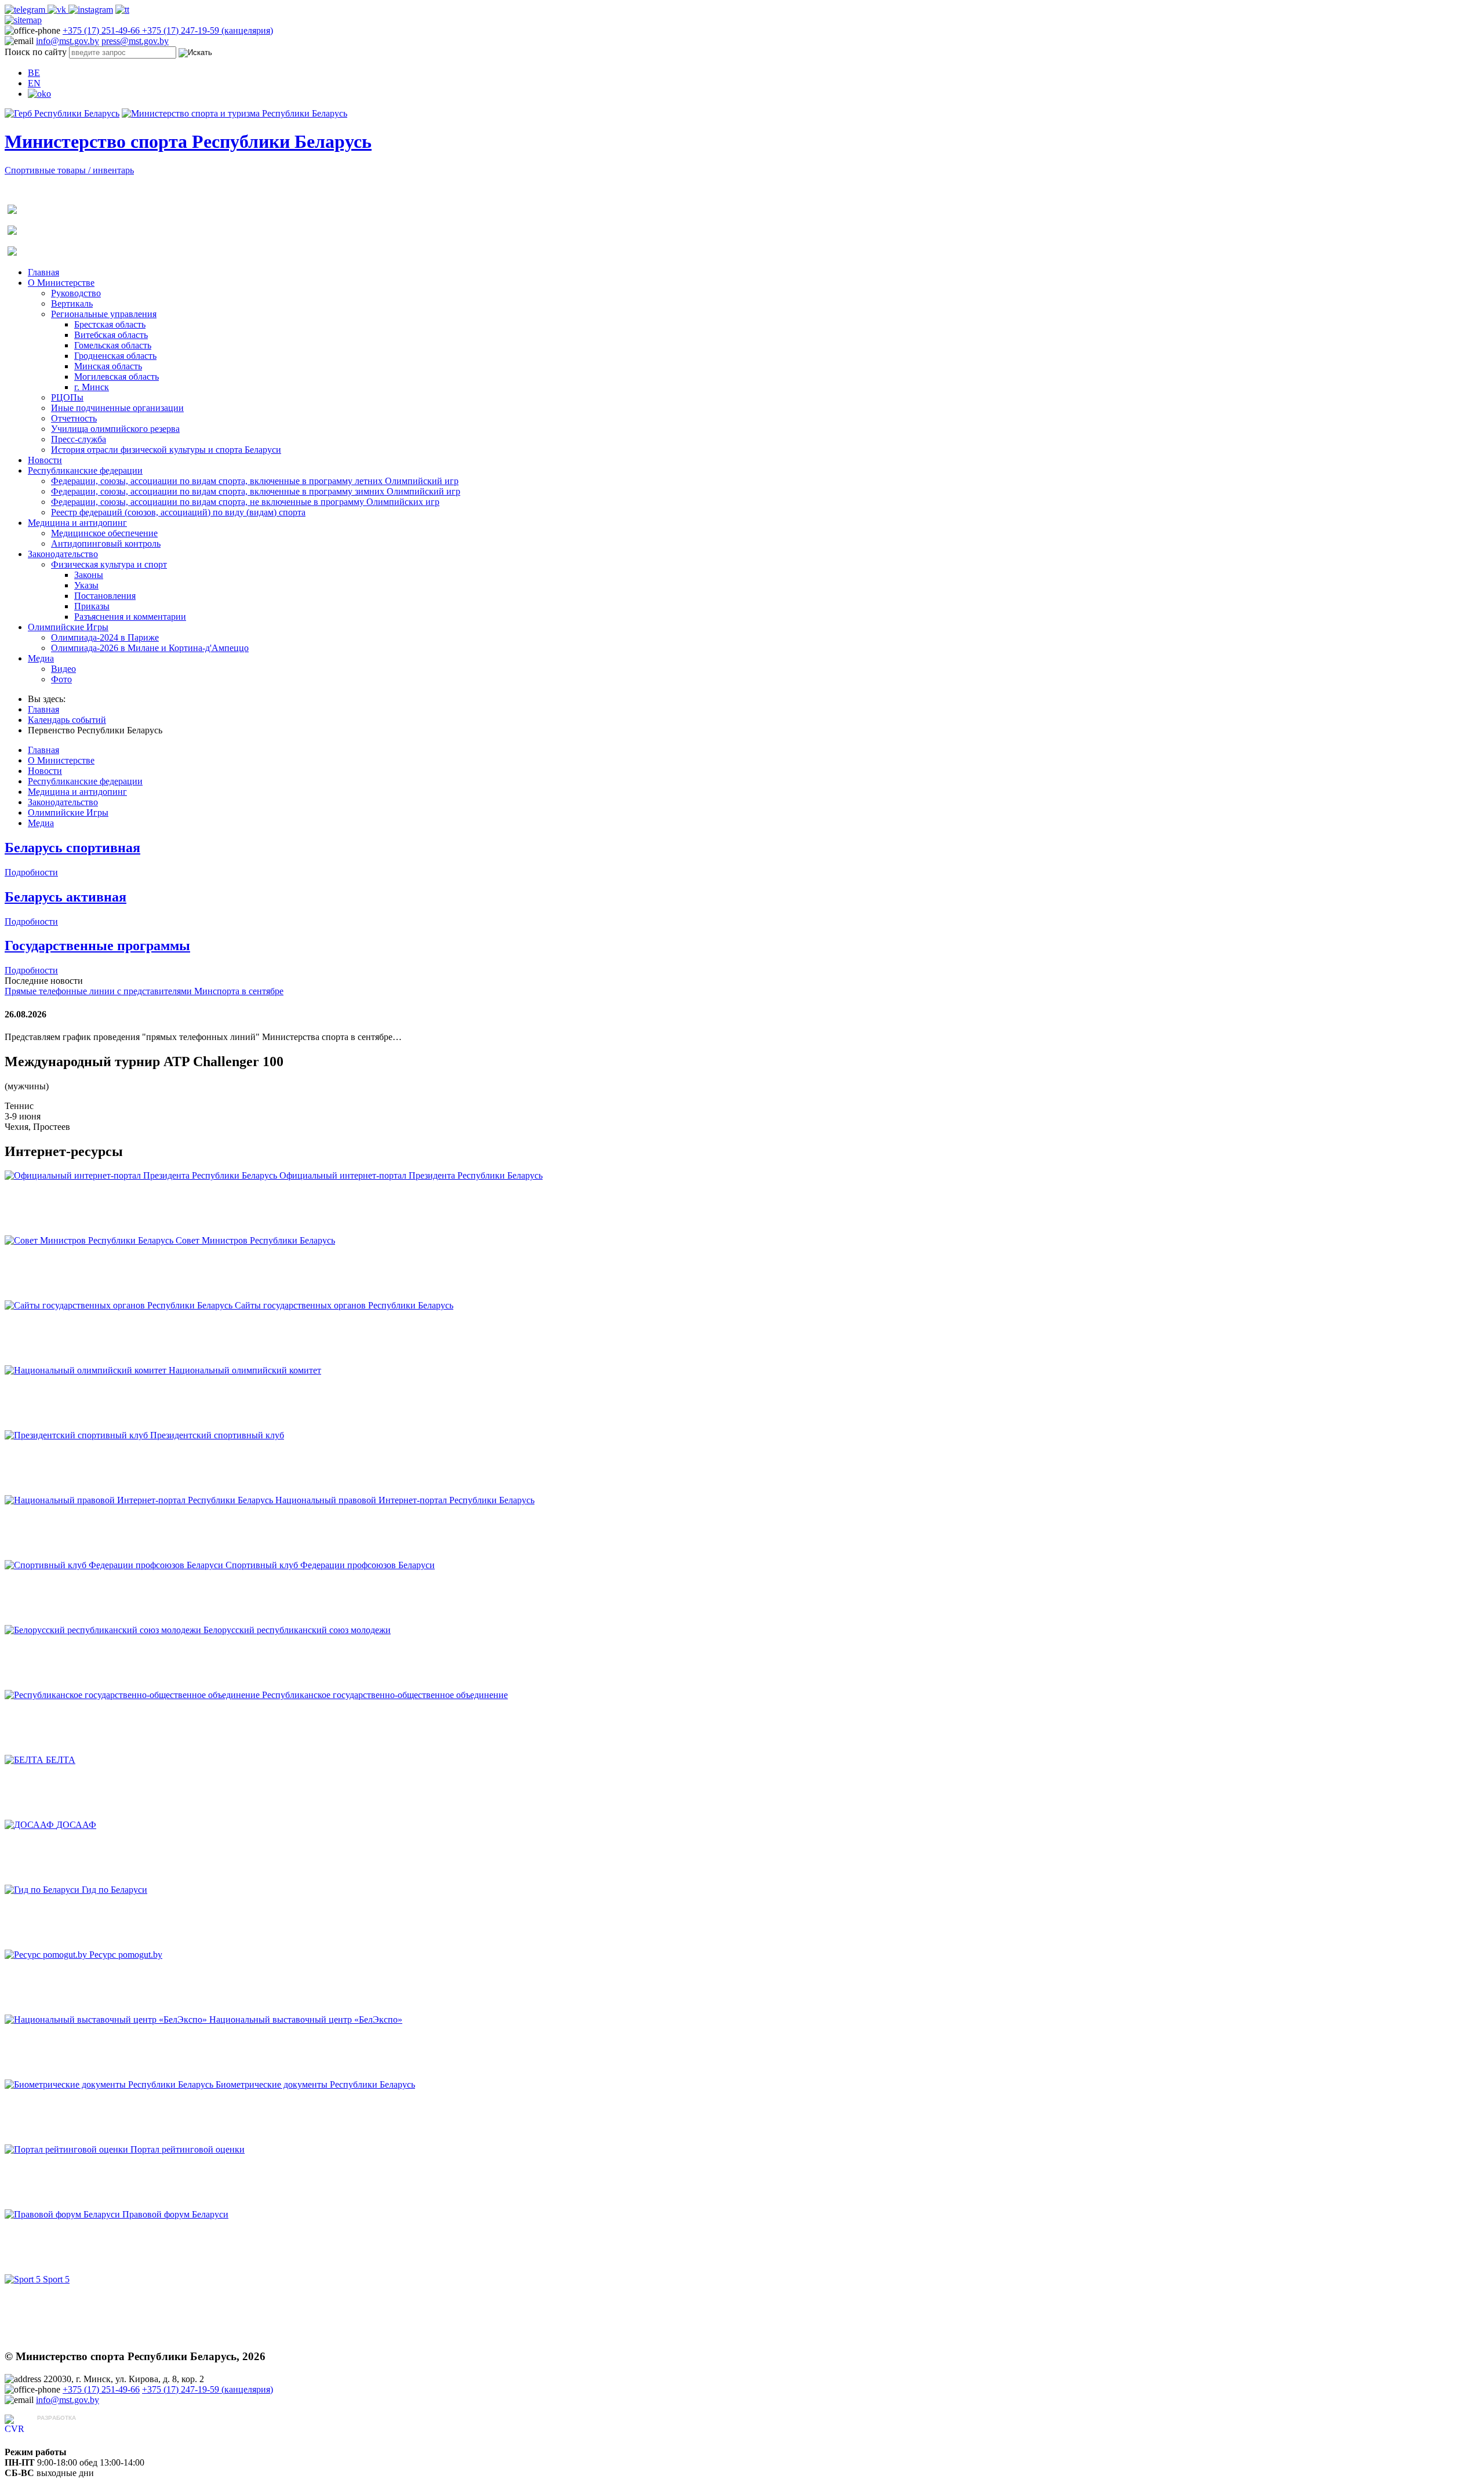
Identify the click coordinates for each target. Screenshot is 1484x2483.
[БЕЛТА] (25, 1760)
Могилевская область (117, 377)
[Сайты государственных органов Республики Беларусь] (120, 1305)
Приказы (92, 606)
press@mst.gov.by (135, 41)
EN (34, 83)
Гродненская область (115, 356)
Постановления (105, 596)
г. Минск (92, 387)
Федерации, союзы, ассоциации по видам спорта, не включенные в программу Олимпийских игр (245, 502)
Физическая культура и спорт (109, 564)
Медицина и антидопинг (77, 523)
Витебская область (111, 335)
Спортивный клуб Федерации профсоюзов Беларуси (330, 1565)
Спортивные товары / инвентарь (69, 170)
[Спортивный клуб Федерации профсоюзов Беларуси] (115, 1565)
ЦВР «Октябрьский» (78, 2429)
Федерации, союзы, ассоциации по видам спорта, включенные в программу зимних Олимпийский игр (256, 491)
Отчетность (74, 418)
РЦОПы (67, 397)
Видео (63, 669)
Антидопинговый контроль (106, 544)
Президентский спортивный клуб (217, 1435)
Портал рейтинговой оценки (188, 2149)
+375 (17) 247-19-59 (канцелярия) (208, 30)
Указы (86, 585)
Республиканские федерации (85, 470)
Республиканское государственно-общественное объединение (385, 1695)
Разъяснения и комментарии (130, 617)
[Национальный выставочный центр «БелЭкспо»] (107, 2020)
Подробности (31, 872)
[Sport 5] (24, 2279)
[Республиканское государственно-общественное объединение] (133, 1695)
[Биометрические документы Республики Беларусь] (110, 2084)
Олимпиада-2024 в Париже (105, 637)
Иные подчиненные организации (117, 408)
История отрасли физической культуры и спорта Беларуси (166, 450)
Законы (89, 575)
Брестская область (110, 324)
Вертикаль (72, 303)
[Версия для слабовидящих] (39, 94)
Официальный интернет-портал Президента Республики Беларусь (411, 1175)
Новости (45, 460)
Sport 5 (56, 2279)
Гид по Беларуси (114, 1890)
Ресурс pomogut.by (126, 1955)
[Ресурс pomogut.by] (47, 1955)
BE (34, 73)
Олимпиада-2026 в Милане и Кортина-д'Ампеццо (150, 648)
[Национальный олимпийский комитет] (87, 1370)
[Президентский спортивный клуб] (77, 1435)
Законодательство (63, 554)
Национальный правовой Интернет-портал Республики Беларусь (405, 1500)
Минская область (108, 366)
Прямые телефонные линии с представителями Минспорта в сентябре (144, 991)
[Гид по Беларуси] (43, 1890)
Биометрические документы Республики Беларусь (315, 2084)
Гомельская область (113, 345)
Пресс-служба (79, 439)
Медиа (41, 658)
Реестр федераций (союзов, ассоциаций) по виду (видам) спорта (178, 512)
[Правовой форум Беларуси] (63, 2214)
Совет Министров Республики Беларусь (255, 1240)
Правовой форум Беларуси (175, 2214)
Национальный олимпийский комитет (245, 1370)
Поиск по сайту (36, 52)
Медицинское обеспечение (104, 533)
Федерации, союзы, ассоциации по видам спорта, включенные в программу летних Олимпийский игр (255, 481)
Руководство (76, 293)
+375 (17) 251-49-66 (102, 30)
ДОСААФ (76, 1825)
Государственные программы (97, 946)
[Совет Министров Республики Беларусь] (90, 1240)
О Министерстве (61, 283)
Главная (43, 272)
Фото (61, 679)
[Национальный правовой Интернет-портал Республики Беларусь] (140, 1500)
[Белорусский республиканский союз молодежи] (104, 1630)
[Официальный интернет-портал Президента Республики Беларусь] (142, 1175)
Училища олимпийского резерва (115, 429)
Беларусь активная (66, 897)
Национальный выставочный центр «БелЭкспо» (306, 2020)
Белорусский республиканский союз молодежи (297, 1630)
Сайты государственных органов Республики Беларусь (344, 1305)
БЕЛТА (61, 1760)
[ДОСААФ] (30, 1825)
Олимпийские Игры (68, 627)
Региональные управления (104, 314)
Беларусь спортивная (72, 848)
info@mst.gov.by (68, 41)
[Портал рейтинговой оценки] (68, 2149)
